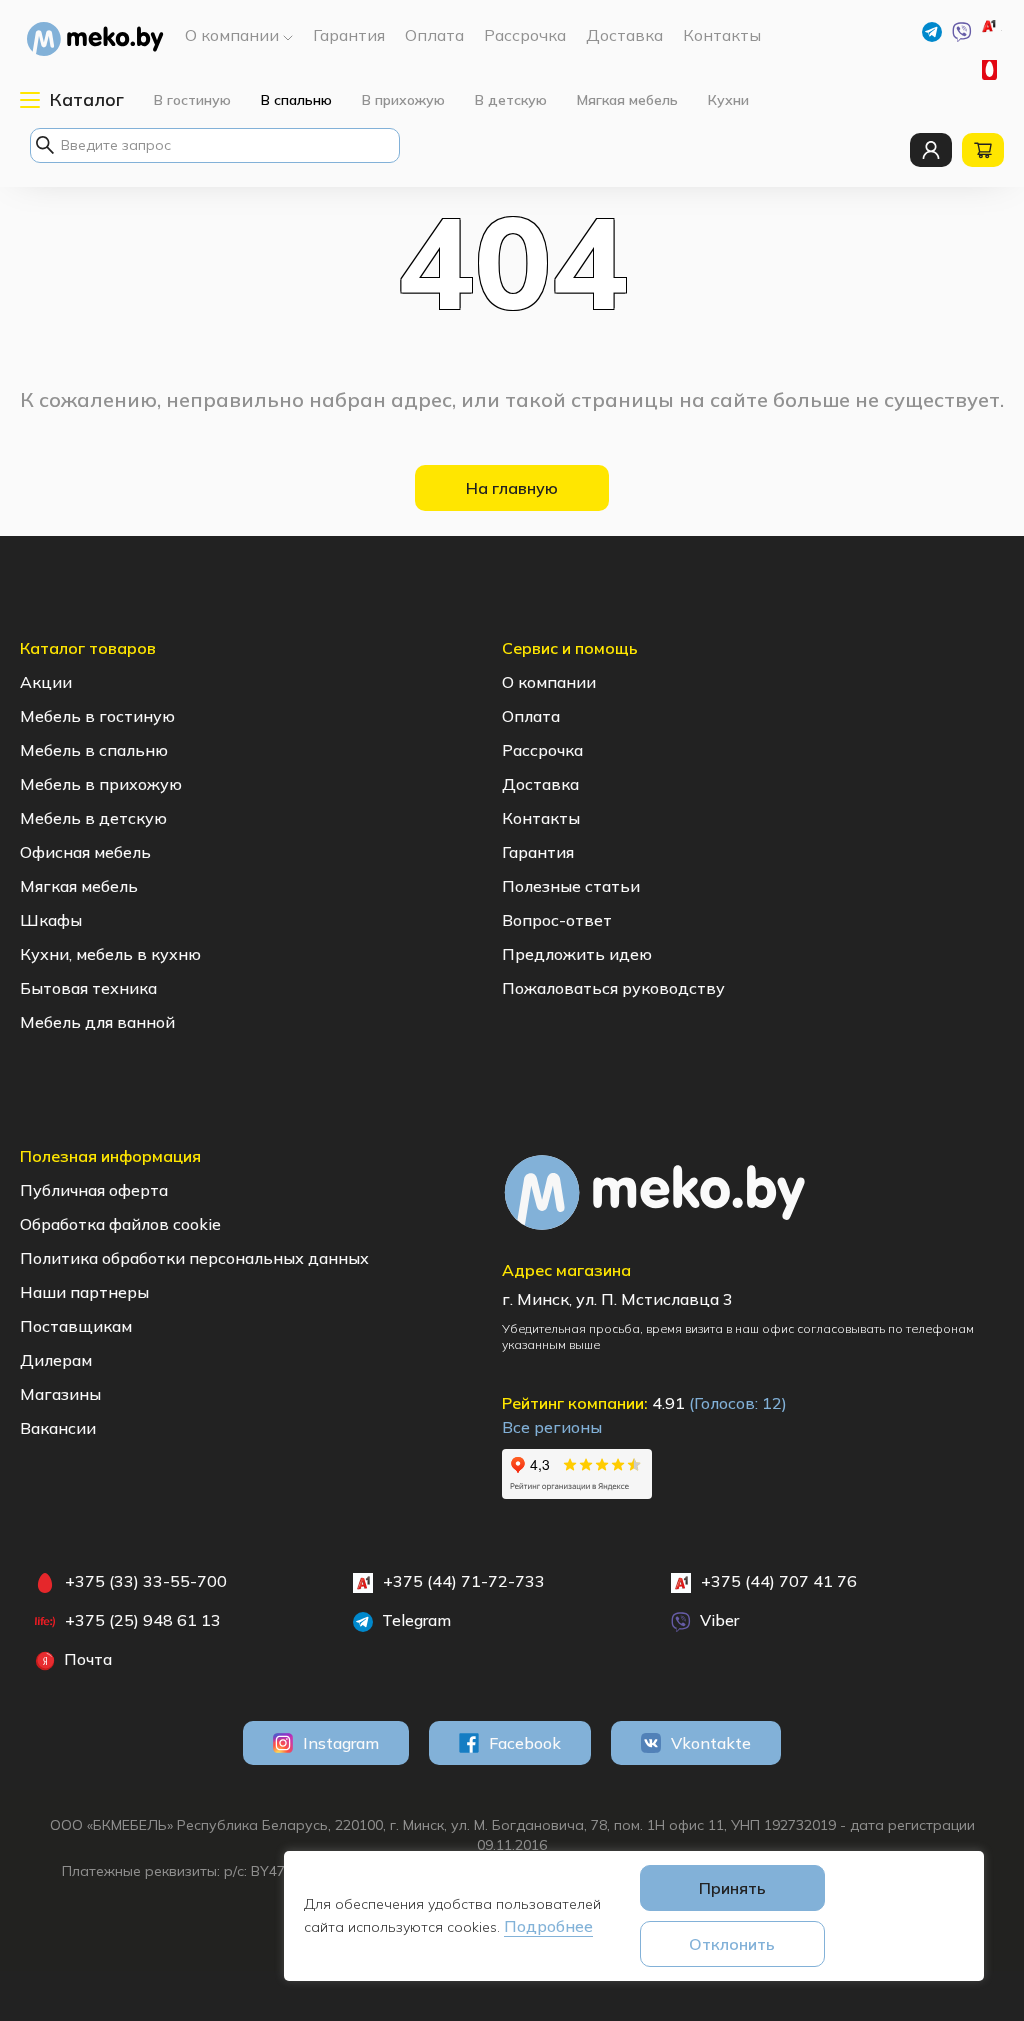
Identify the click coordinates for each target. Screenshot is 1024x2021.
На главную (512, 488)
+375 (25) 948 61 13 (143, 1620)
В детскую (511, 100)
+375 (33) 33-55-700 (992, 70)
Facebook (525, 1743)
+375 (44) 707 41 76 (779, 1581)
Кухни (728, 100)
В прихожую (403, 100)
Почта (86, 1659)
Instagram (341, 1743)
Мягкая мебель (627, 100)
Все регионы (552, 1427)
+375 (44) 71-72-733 (1001, 30)
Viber (717, 1620)
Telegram (414, 1620)
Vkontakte (711, 1743)
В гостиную (192, 100)
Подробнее (548, 1926)
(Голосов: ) (738, 1403)
